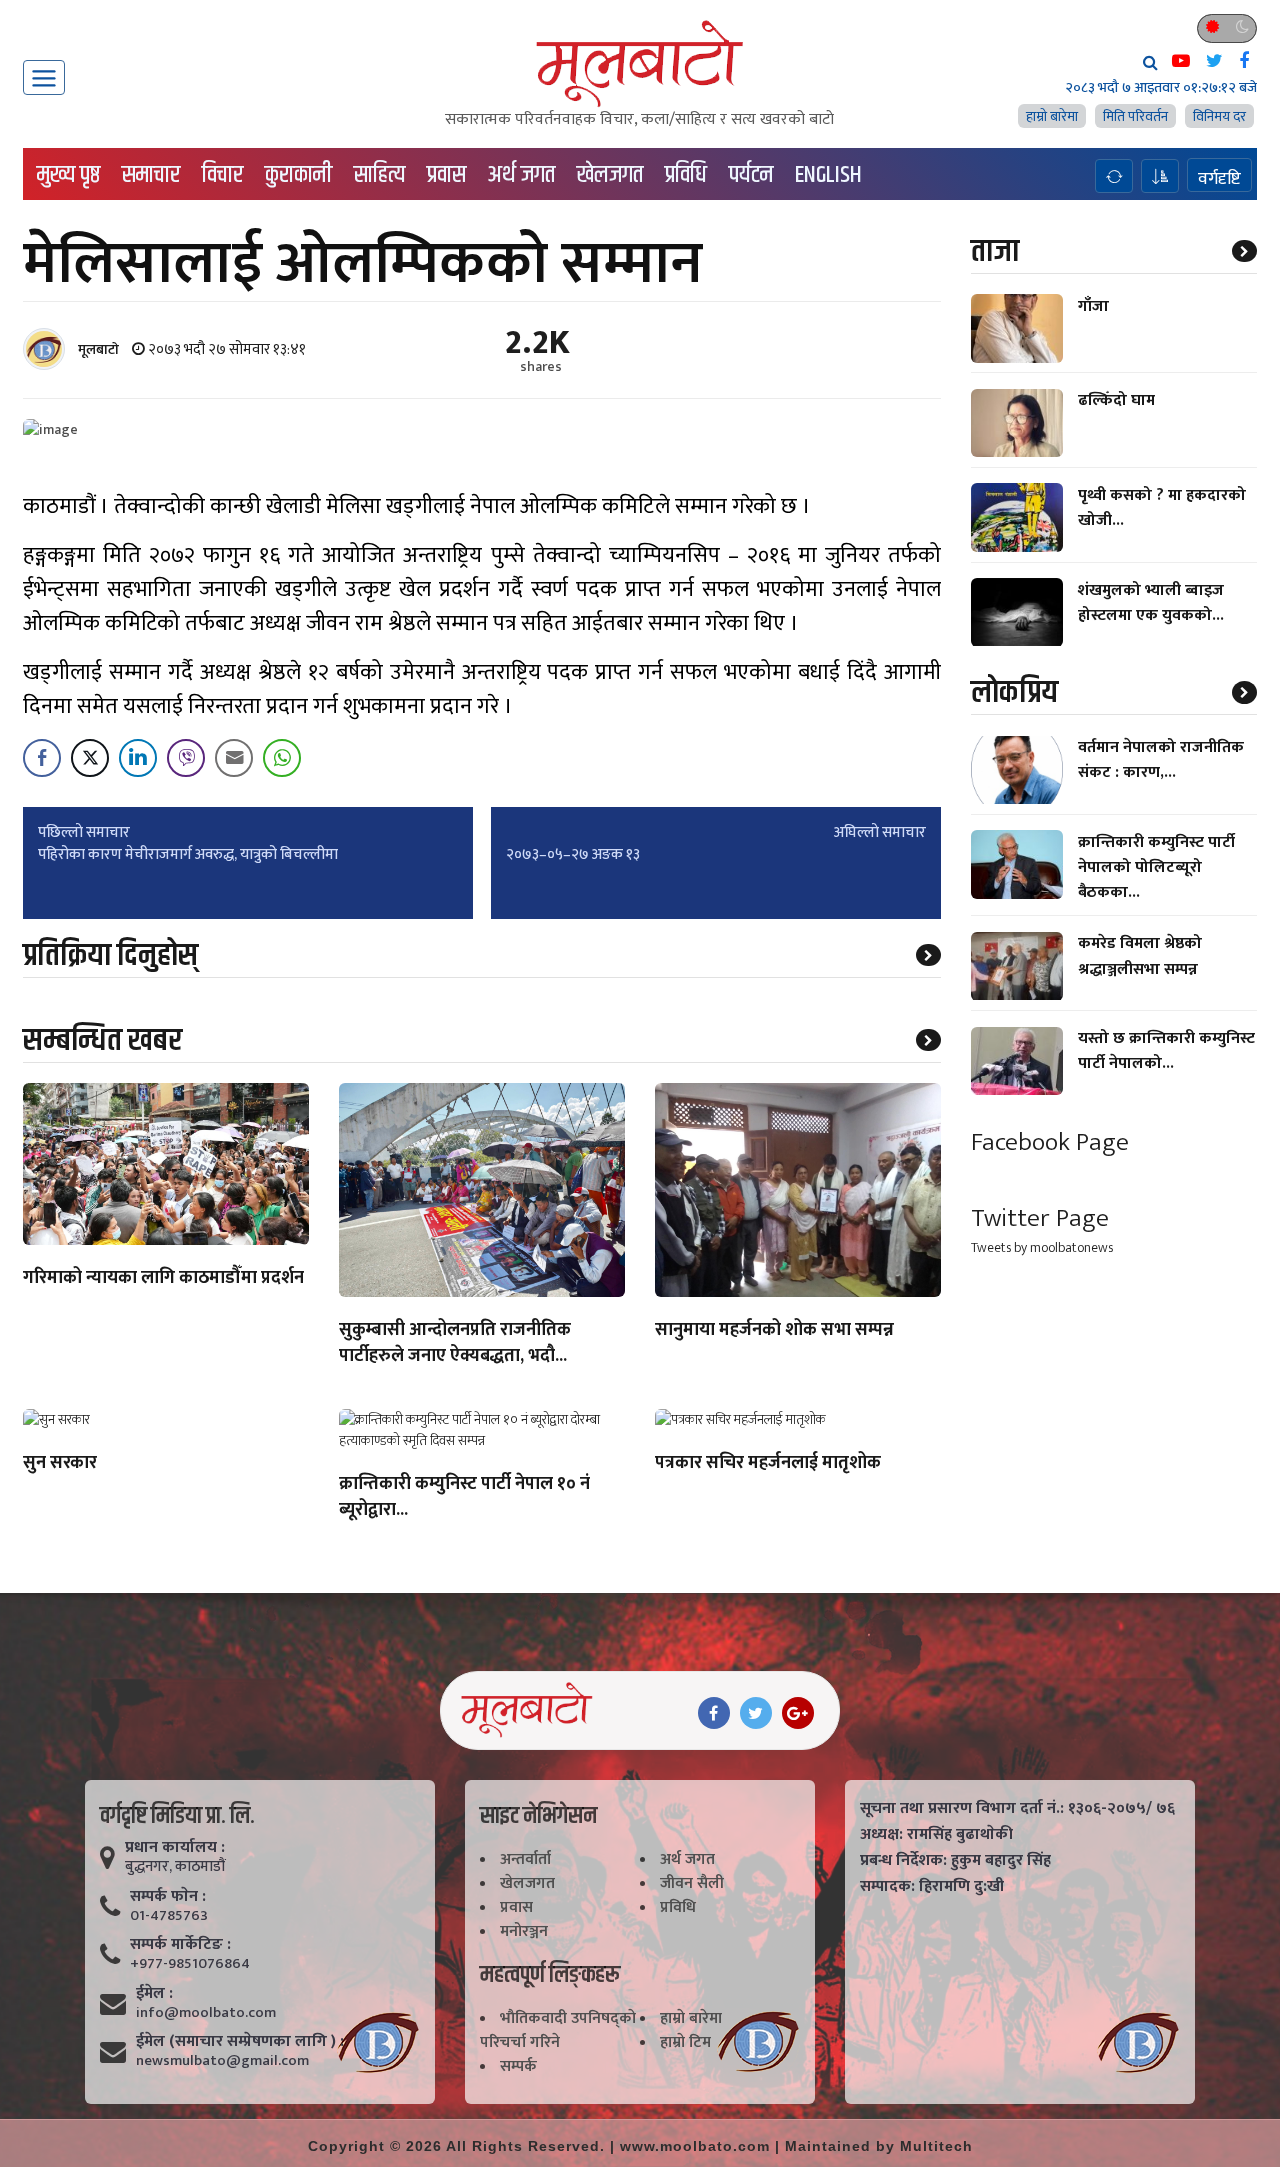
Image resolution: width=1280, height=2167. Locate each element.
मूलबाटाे (98, 349)
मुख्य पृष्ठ (68, 175)
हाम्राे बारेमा (1052, 116)
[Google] (798, 1713)
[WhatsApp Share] (282, 758)
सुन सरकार (60, 1464)
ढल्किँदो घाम (1116, 401)
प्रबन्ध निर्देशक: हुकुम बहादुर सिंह (955, 1861)
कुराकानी (298, 175)
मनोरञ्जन (524, 1931)
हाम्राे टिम (685, 2042)
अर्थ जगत (521, 175)
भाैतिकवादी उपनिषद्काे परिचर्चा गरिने (558, 2030)
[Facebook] (714, 1713)
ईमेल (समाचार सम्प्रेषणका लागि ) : (240, 2042)
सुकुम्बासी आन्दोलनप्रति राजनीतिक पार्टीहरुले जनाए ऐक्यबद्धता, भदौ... (455, 1344)
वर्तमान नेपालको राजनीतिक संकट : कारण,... (1161, 761)
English (828, 175)
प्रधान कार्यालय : (175, 1848)
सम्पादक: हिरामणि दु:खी (932, 1887)
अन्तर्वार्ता (525, 1859)
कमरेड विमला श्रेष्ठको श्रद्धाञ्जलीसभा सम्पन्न (1140, 957)
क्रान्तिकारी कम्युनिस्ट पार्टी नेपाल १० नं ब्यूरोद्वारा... (464, 1498)
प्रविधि (686, 175)
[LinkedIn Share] (138, 758)
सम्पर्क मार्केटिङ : (180, 1945)
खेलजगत (610, 175)
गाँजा (1093, 306)
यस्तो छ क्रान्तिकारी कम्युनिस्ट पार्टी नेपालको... (1166, 1052)
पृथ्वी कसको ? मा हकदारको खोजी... (1162, 508)
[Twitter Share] (90, 758)
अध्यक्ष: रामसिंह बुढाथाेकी (936, 1835)
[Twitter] (756, 1713)
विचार (222, 175)
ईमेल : (154, 1994)
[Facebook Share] (42, 758)
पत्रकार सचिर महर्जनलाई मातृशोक (768, 1464)
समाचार (151, 175)
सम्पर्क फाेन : (168, 1897)
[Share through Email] (234, 758)
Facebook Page (1050, 1142)
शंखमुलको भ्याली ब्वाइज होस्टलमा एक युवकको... (1151, 603)
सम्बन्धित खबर (102, 1040)
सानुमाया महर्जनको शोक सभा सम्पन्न (774, 1331)
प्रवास (446, 175)
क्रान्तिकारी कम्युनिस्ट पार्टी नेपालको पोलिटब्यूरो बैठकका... (1156, 867)
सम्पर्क (518, 2066)
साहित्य (379, 175)
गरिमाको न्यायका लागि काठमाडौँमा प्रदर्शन (163, 1279)
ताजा (995, 251)
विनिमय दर (1219, 116)
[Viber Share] (186, 758)
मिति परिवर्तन (1135, 116)
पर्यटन (751, 175)
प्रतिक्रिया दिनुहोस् (110, 955)
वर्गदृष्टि (1219, 178)
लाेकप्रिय (1014, 693)
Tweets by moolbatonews (1042, 1248)
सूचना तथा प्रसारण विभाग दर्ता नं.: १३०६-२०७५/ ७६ (1017, 1809)
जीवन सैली (692, 1883)
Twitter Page (1040, 1219)
